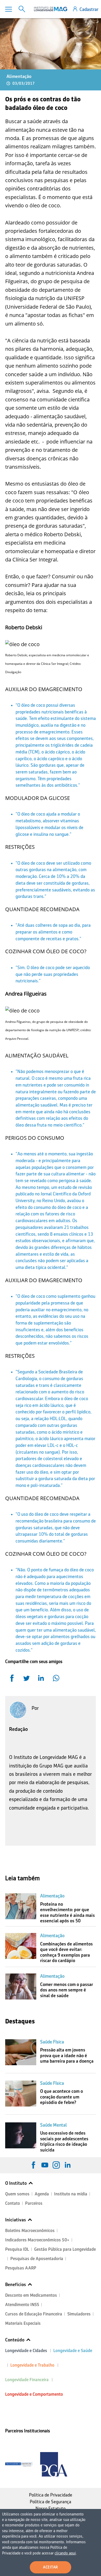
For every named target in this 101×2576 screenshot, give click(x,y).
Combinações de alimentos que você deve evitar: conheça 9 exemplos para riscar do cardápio (66, 1952)
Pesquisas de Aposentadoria (37, 2259)
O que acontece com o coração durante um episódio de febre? (62, 2097)
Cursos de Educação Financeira (34, 2314)
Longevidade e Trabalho (32, 2365)
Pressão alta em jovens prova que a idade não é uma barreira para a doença (67, 2055)
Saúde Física (52, 2042)
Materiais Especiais (23, 2323)
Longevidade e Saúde (73, 2351)
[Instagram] (56, 2165)
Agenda (42, 2194)
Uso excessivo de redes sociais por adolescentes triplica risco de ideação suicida (64, 2141)
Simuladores (79, 2314)
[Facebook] (33, 2165)
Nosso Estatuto (51, 2508)
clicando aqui (65, 2553)
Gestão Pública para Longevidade (65, 2249)
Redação (19, 1729)
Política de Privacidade (51, 2495)
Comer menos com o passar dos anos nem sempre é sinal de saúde (67, 1990)
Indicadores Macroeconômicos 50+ (37, 2240)
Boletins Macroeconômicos (30, 2231)
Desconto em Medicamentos (31, 2295)
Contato (13, 2203)
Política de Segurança (51, 2502)
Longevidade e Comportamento (34, 2394)
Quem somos (17, 2194)
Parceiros (34, 2203)
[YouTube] (45, 2165)
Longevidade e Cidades (26, 2351)
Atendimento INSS (22, 2305)
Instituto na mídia (71, 2194)
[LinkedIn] (68, 2165)
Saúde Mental (53, 2125)
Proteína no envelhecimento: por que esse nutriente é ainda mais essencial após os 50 (67, 1913)
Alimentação (19, 76)
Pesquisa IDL (17, 2249)
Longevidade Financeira (27, 2380)
